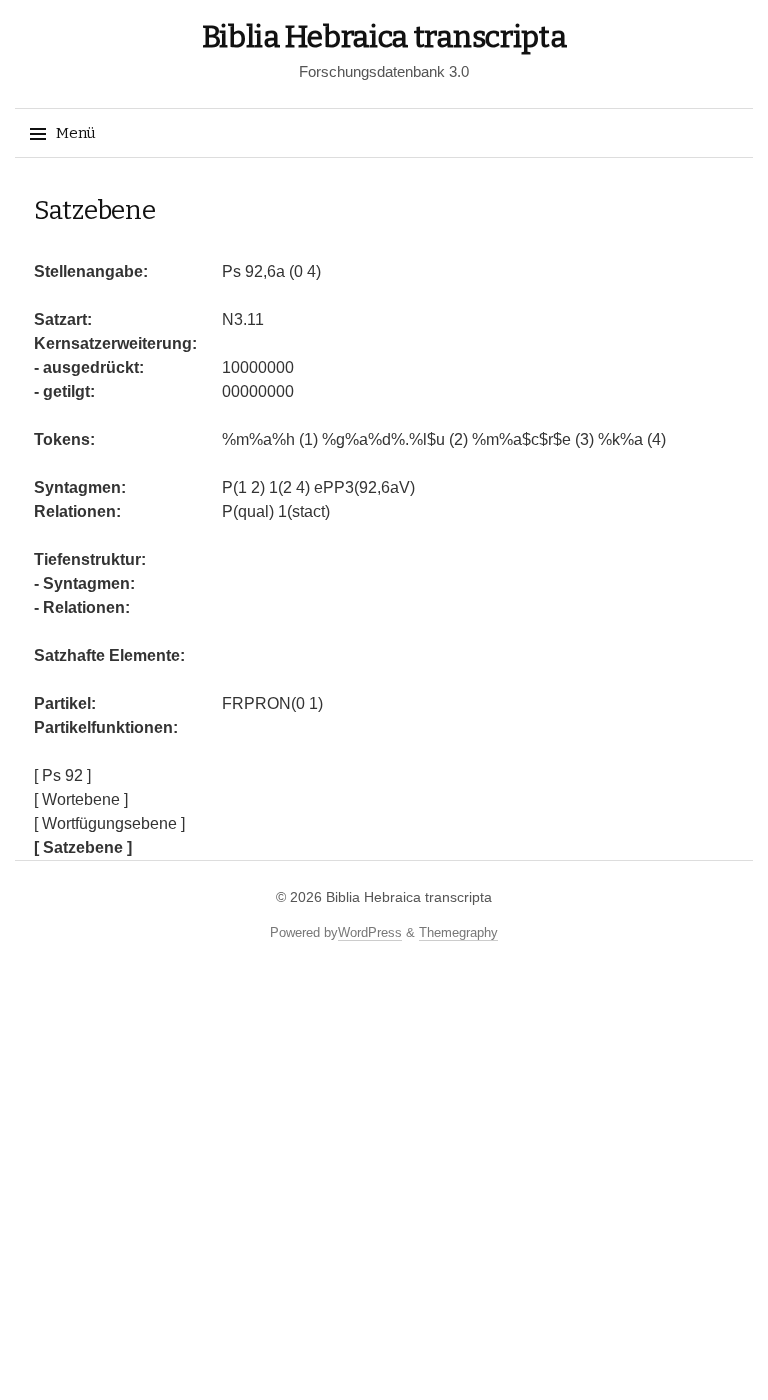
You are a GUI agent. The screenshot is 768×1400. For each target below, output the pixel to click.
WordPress (370, 932)
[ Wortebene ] (81, 799)
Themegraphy (458, 932)
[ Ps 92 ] (62, 775)
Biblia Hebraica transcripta (384, 37)
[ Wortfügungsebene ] (109, 823)
